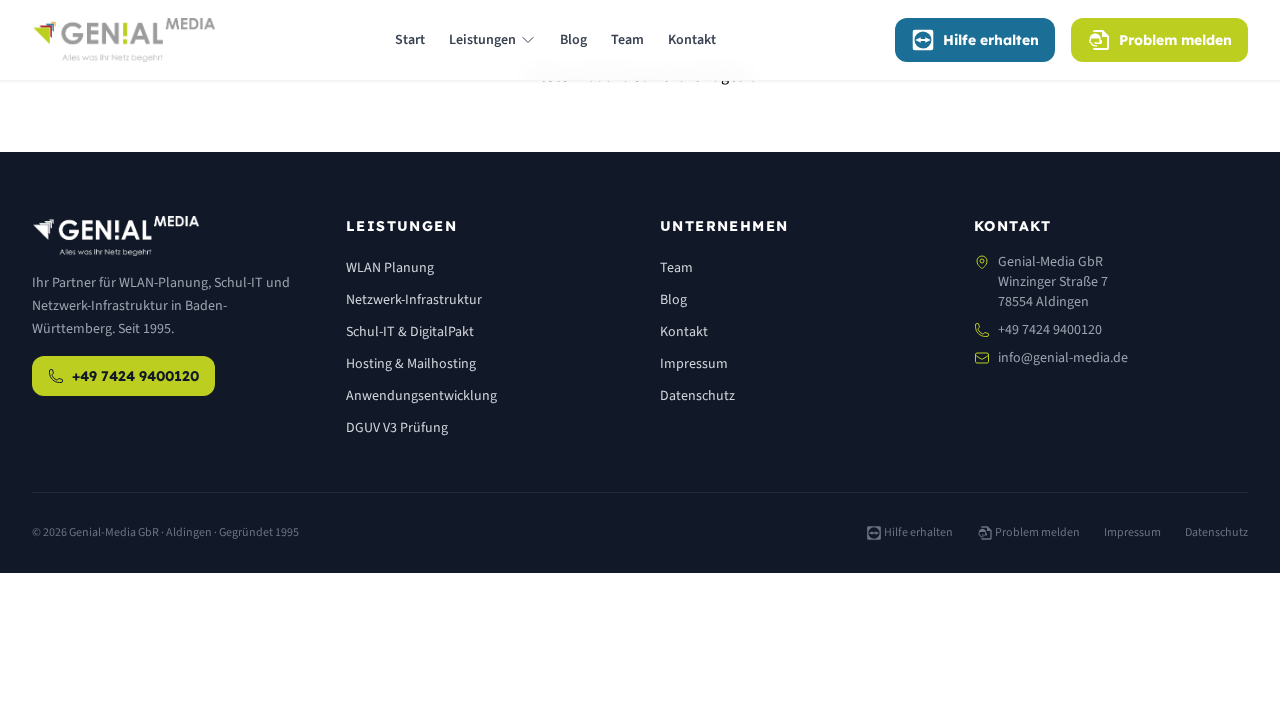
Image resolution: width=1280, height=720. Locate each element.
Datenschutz (697, 396)
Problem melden (1175, 40)
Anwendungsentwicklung (421, 396)
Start (410, 40)
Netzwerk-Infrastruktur (414, 300)
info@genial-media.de (1063, 358)
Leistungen (482, 40)
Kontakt (692, 40)
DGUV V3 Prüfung (397, 428)
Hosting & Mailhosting (411, 364)
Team (627, 40)
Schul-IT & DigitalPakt (410, 332)
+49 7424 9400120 (135, 376)
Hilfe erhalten (991, 40)
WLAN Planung (390, 268)
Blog (573, 40)
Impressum (694, 364)
